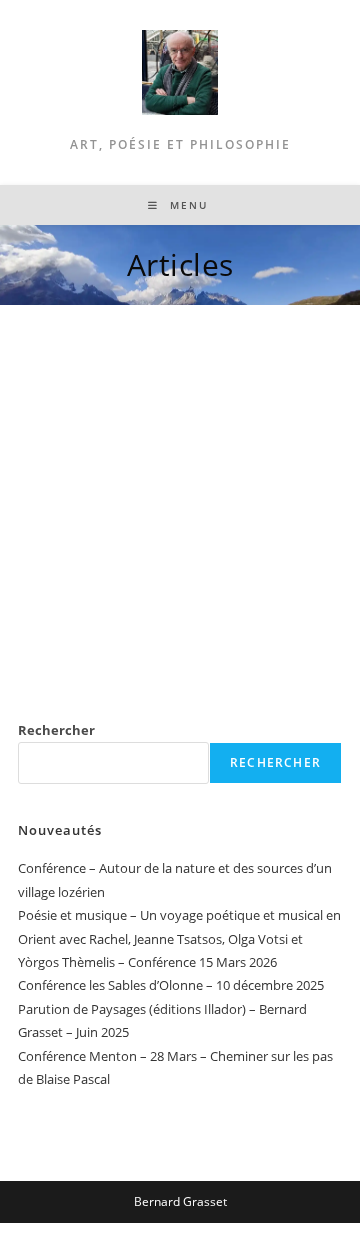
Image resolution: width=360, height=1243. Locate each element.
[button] (41, 517)
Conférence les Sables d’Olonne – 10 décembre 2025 (171, 985)
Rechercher (56, 730)
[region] (180, 517)
